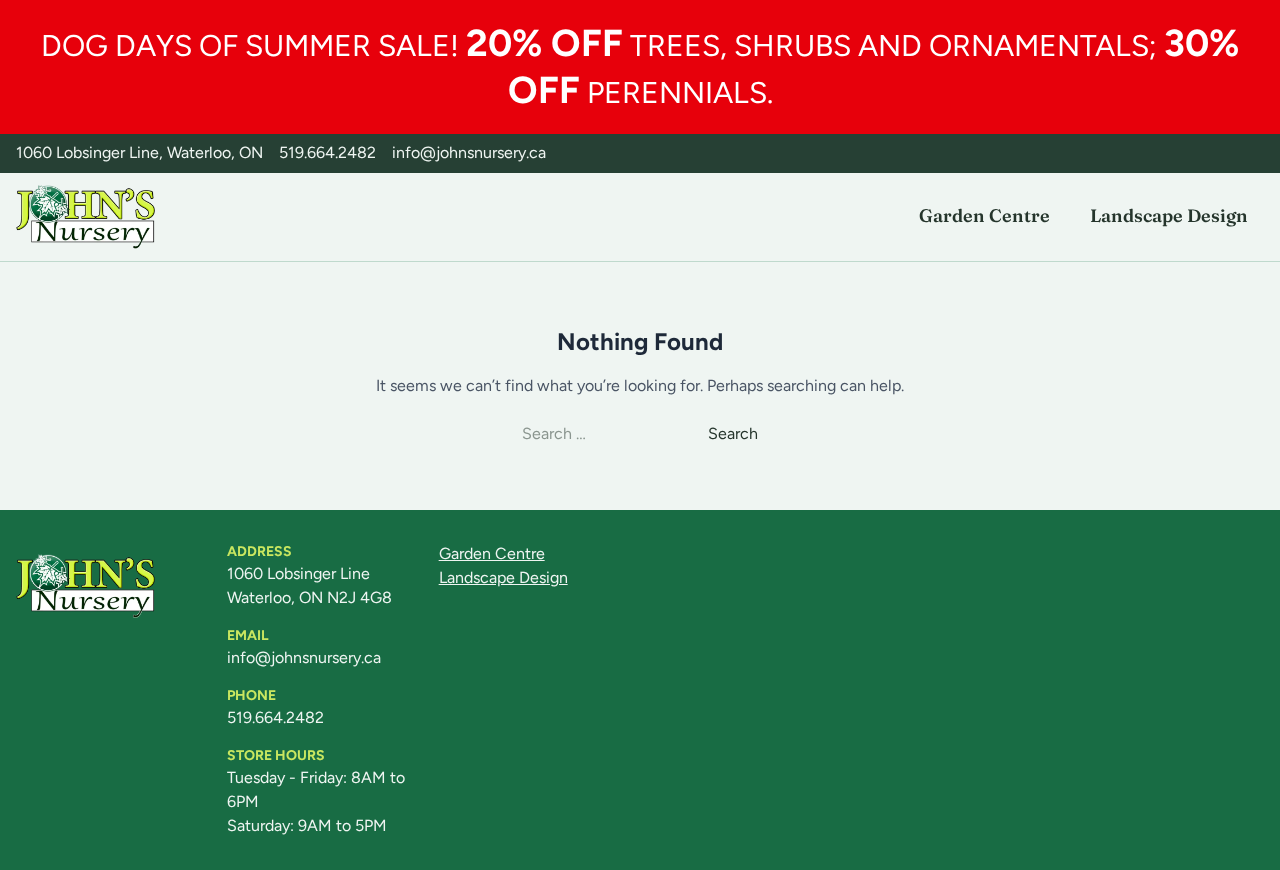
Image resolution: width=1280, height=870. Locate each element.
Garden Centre (984, 215)
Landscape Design (1169, 215)
